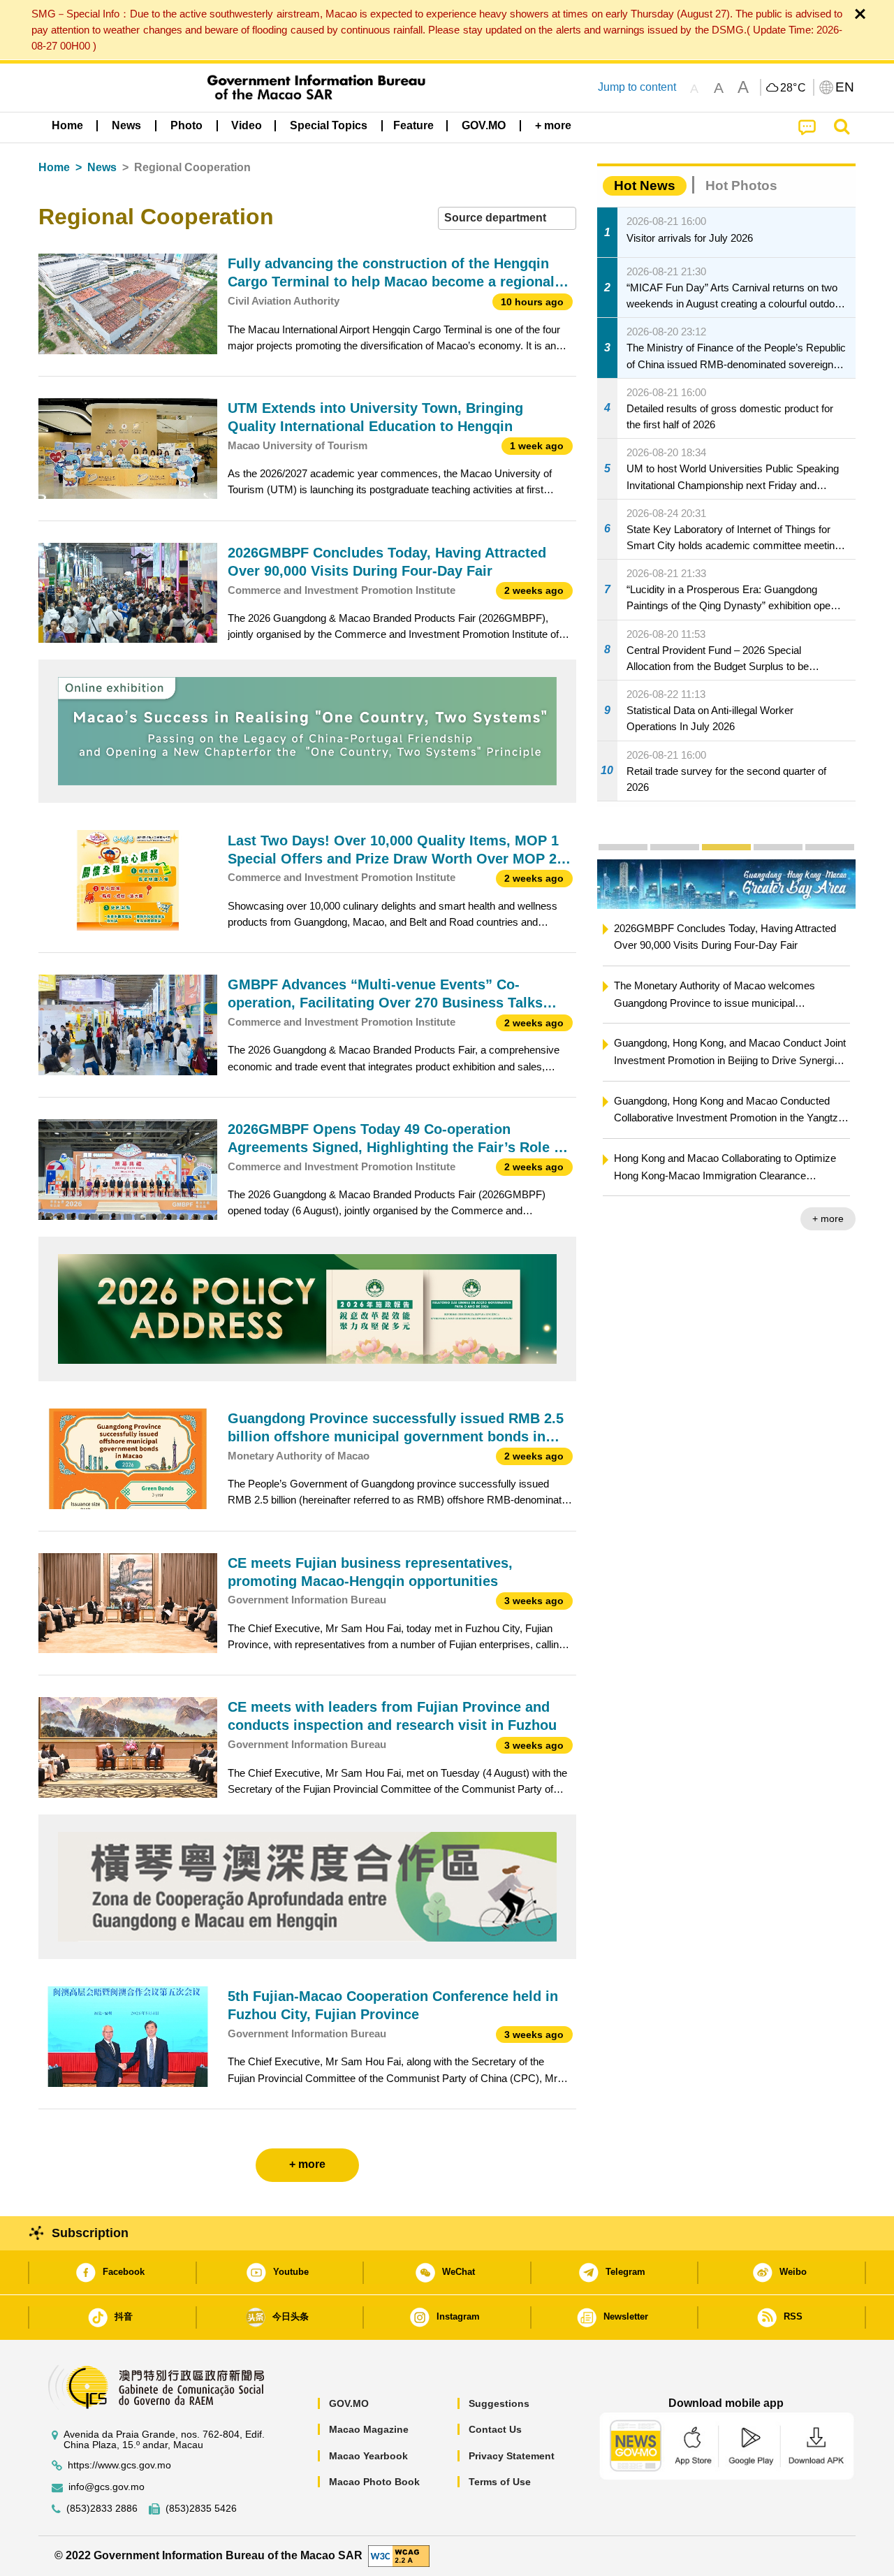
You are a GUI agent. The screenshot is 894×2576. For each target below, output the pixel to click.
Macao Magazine (369, 2429)
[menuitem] (126, 126)
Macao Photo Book (374, 2482)
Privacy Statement (512, 2456)
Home (54, 167)
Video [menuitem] (247, 125)
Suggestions (499, 2403)
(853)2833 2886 (102, 2509)
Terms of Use (500, 2482)
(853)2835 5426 (201, 2509)
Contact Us (495, 2429)
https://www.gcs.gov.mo (119, 2465)
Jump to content (637, 87)
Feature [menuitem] (413, 125)
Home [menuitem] (67, 125)
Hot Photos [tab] (741, 185)
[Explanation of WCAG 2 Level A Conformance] (399, 2555)
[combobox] (507, 218)
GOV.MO (349, 2403)
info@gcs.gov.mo (107, 2487)
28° (793, 88)
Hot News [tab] (645, 185)
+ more (828, 1218)
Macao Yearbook (368, 2456)
